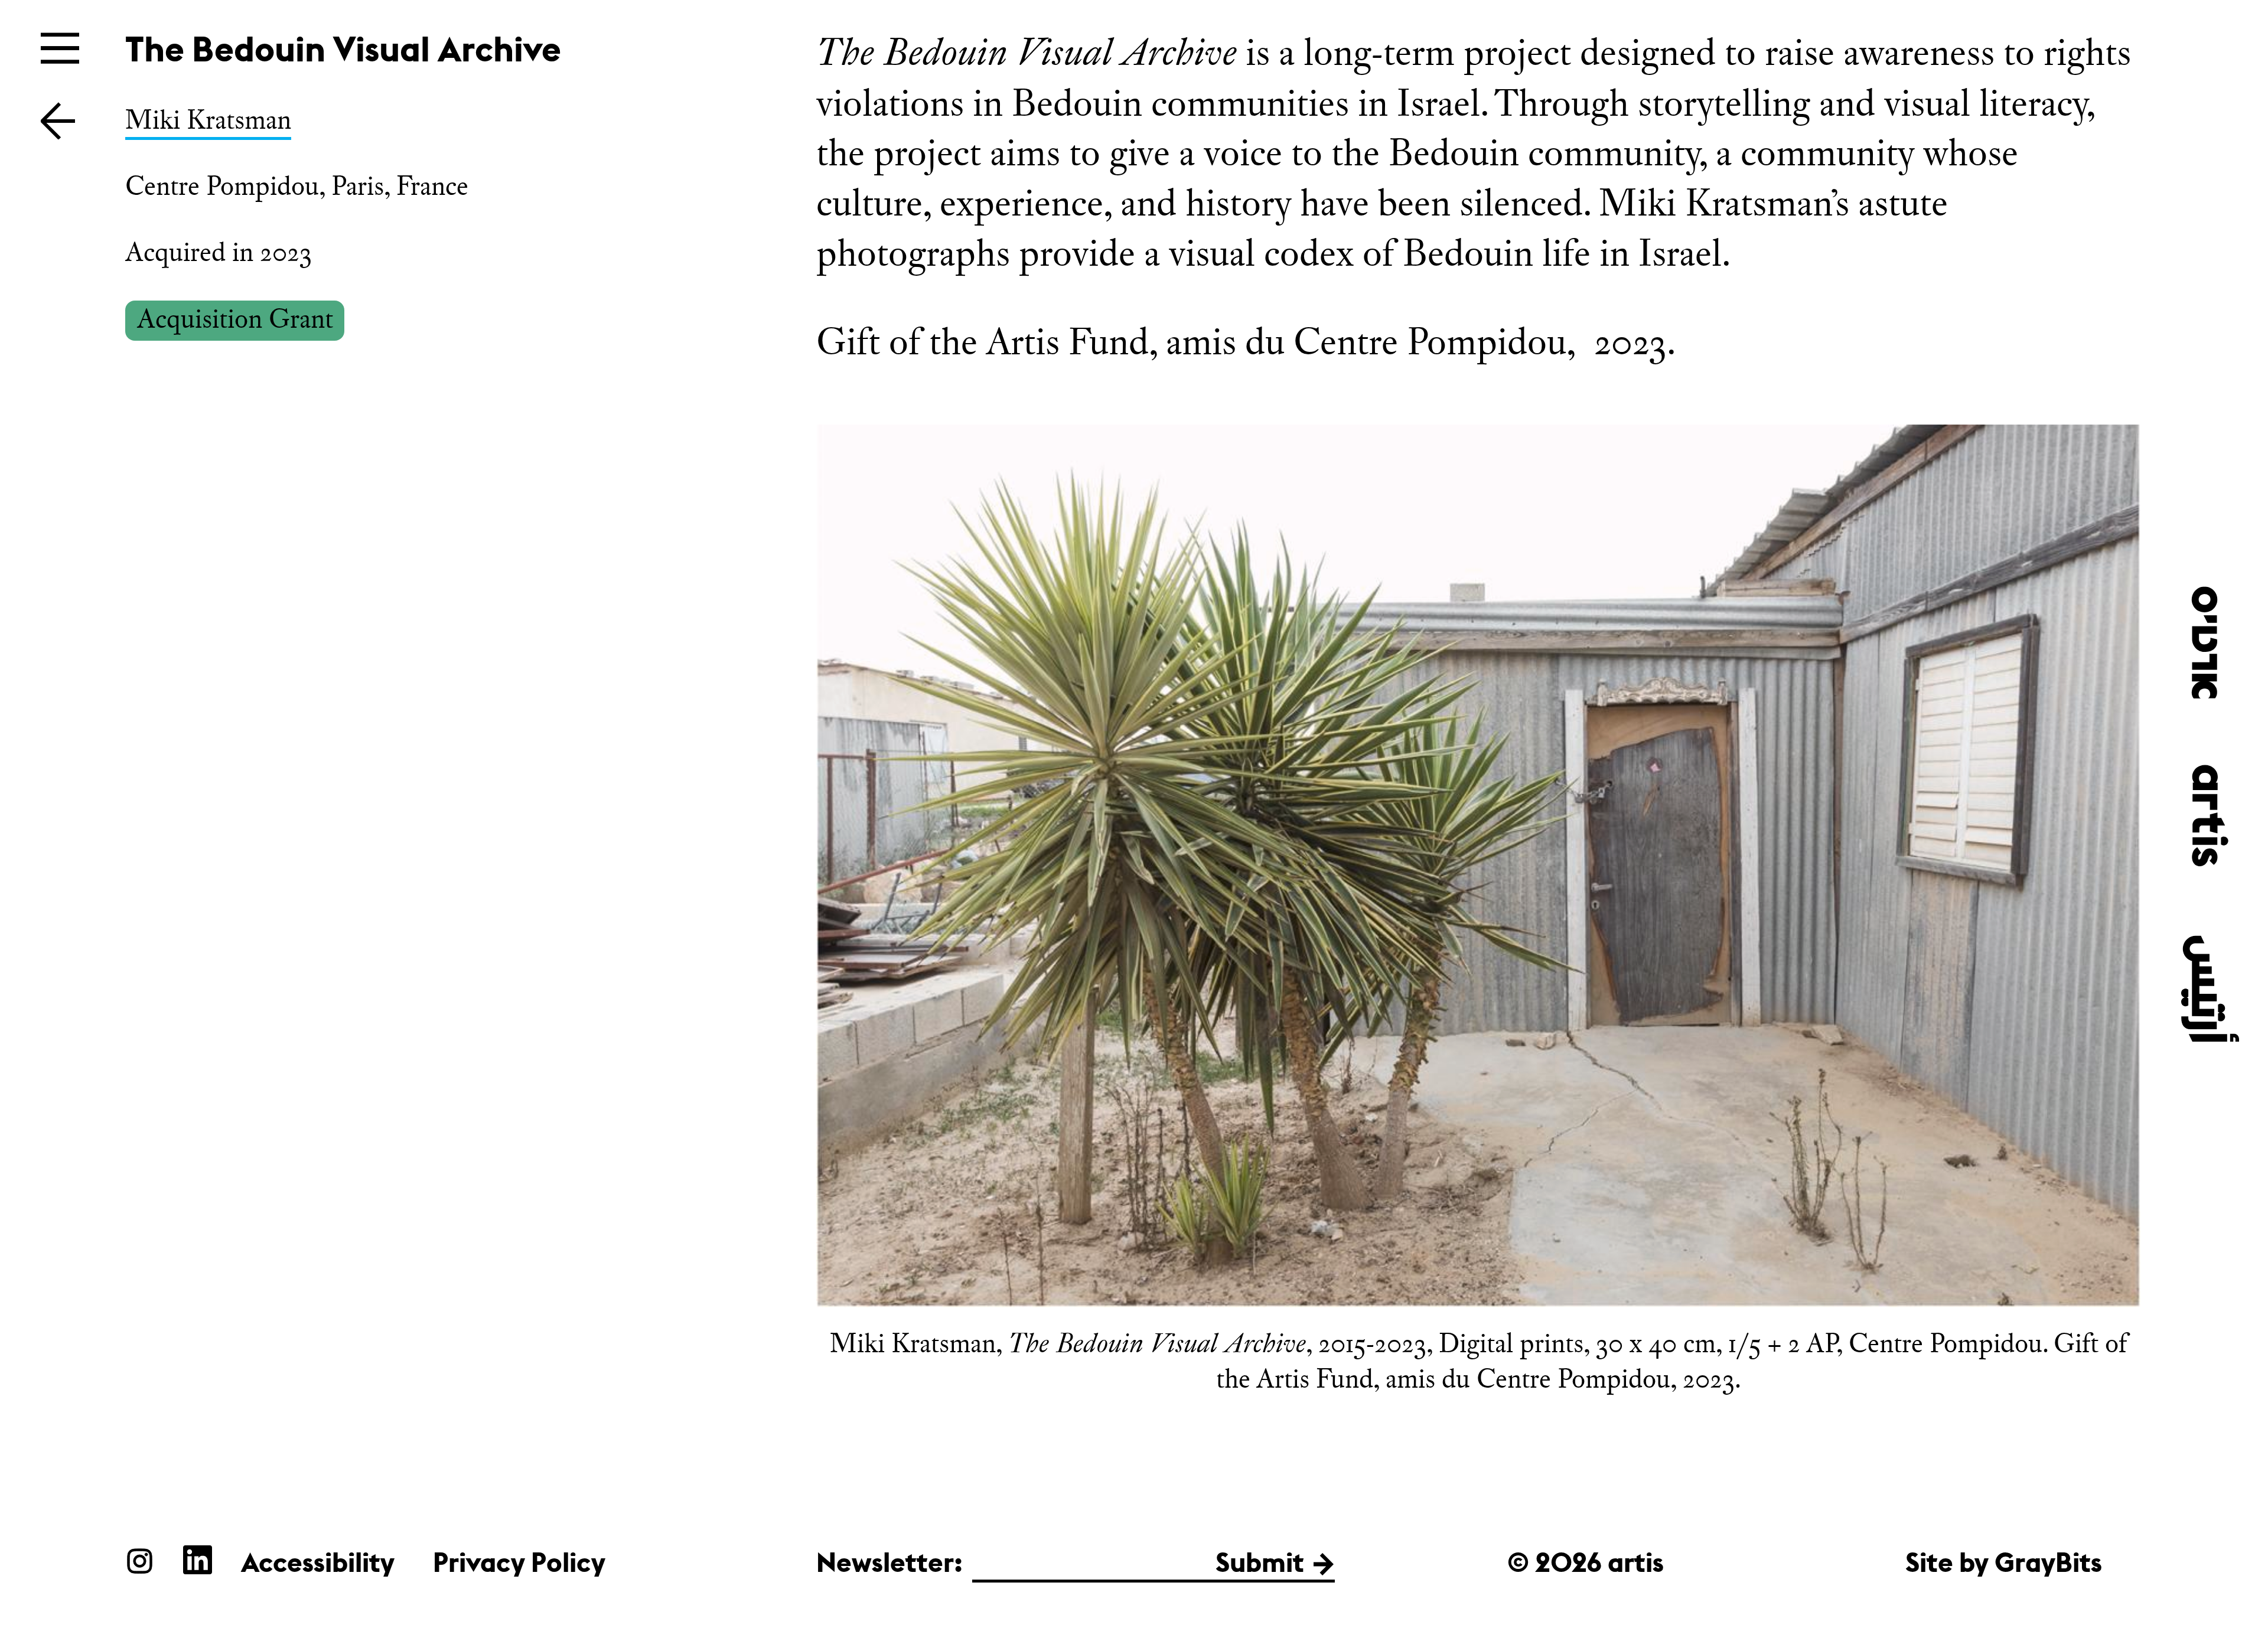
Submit (1260, 1562)
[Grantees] (58, 120)
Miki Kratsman (208, 120)
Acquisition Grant (235, 319)
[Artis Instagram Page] (140, 1560)
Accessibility (318, 1562)
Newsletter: (889, 1562)
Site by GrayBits (2004, 1562)
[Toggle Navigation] (60, 48)
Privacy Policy (519, 1562)
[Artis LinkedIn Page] (198, 1560)
